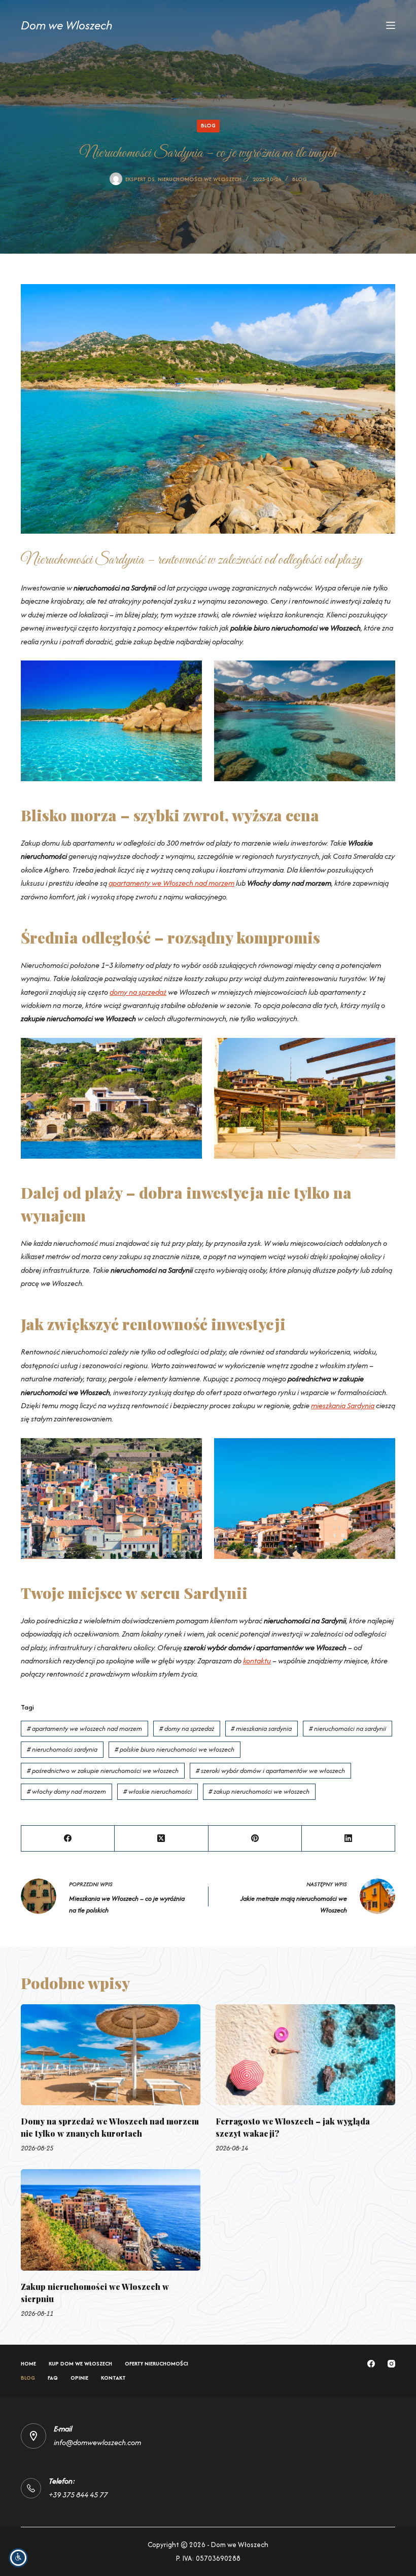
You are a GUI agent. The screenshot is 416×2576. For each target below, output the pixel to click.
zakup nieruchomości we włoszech (259, 1791)
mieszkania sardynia (261, 1729)
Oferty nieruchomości (157, 2364)
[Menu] (391, 25)
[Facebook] (68, 1839)
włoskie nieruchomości (158, 1791)
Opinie (79, 2378)
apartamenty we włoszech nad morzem (84, 1729)
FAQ (53, 2378)
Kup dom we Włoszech (80, 2364)
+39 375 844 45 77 (78, 2495)
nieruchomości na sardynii (348, 1729)
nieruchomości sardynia (62, 1749)
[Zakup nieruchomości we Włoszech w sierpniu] (111, 2220)
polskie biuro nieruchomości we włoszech (175, 1749)
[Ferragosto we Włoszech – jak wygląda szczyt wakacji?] (305, 2055)
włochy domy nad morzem (66, 1791)
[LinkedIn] (349, 1839)
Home (28, 2364)
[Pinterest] (255, 1839)
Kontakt (113, 2378)
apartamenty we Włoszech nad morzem (171, 883)
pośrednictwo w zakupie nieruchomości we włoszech (103, 1771)
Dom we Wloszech (67, 25)
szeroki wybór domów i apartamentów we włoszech (270, 1771)
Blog (208, 125)
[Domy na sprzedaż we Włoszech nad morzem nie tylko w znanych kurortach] (111, 2055)
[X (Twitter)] (161, 1839)
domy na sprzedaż (138, 992)
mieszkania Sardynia (343, 1405)
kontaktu (257, 1661)
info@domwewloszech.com (97, 2442)
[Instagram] (391, 2364)
